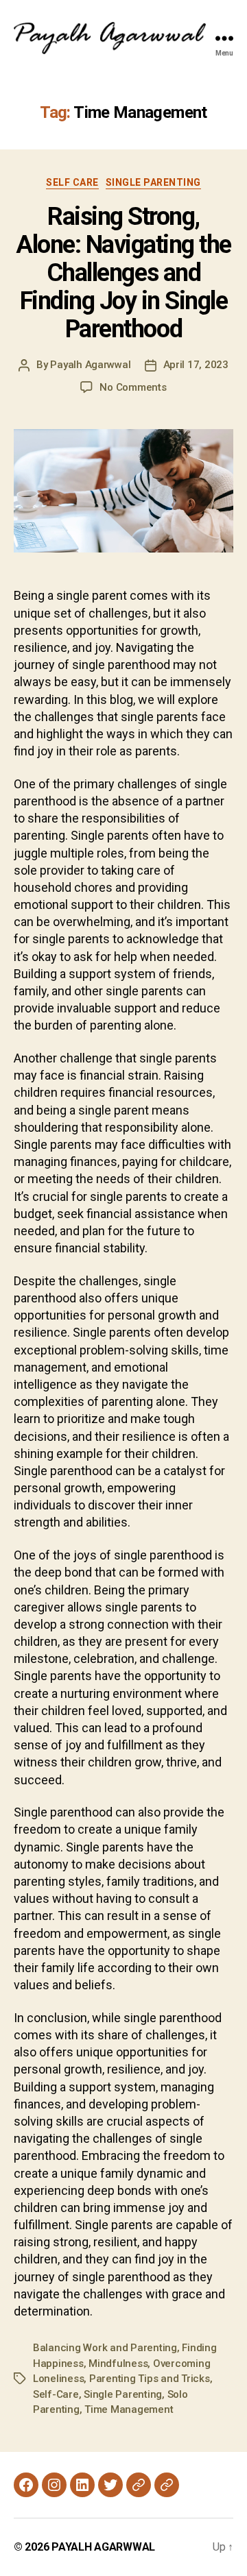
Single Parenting (153, 182)
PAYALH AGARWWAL (103, 2547)
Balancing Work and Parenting (105, 2348)
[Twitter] (110, 2485)
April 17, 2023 (196, 365)
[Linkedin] (82, 2485)
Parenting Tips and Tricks (150, 2379)
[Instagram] (54, 2485)
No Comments (133, 387)
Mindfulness (118, 2364)
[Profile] (139, 2485)
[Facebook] (26, 2485)
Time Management (129, 2409)
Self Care (72, 182)
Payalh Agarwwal (90, 365)
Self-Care (56, 2394)
